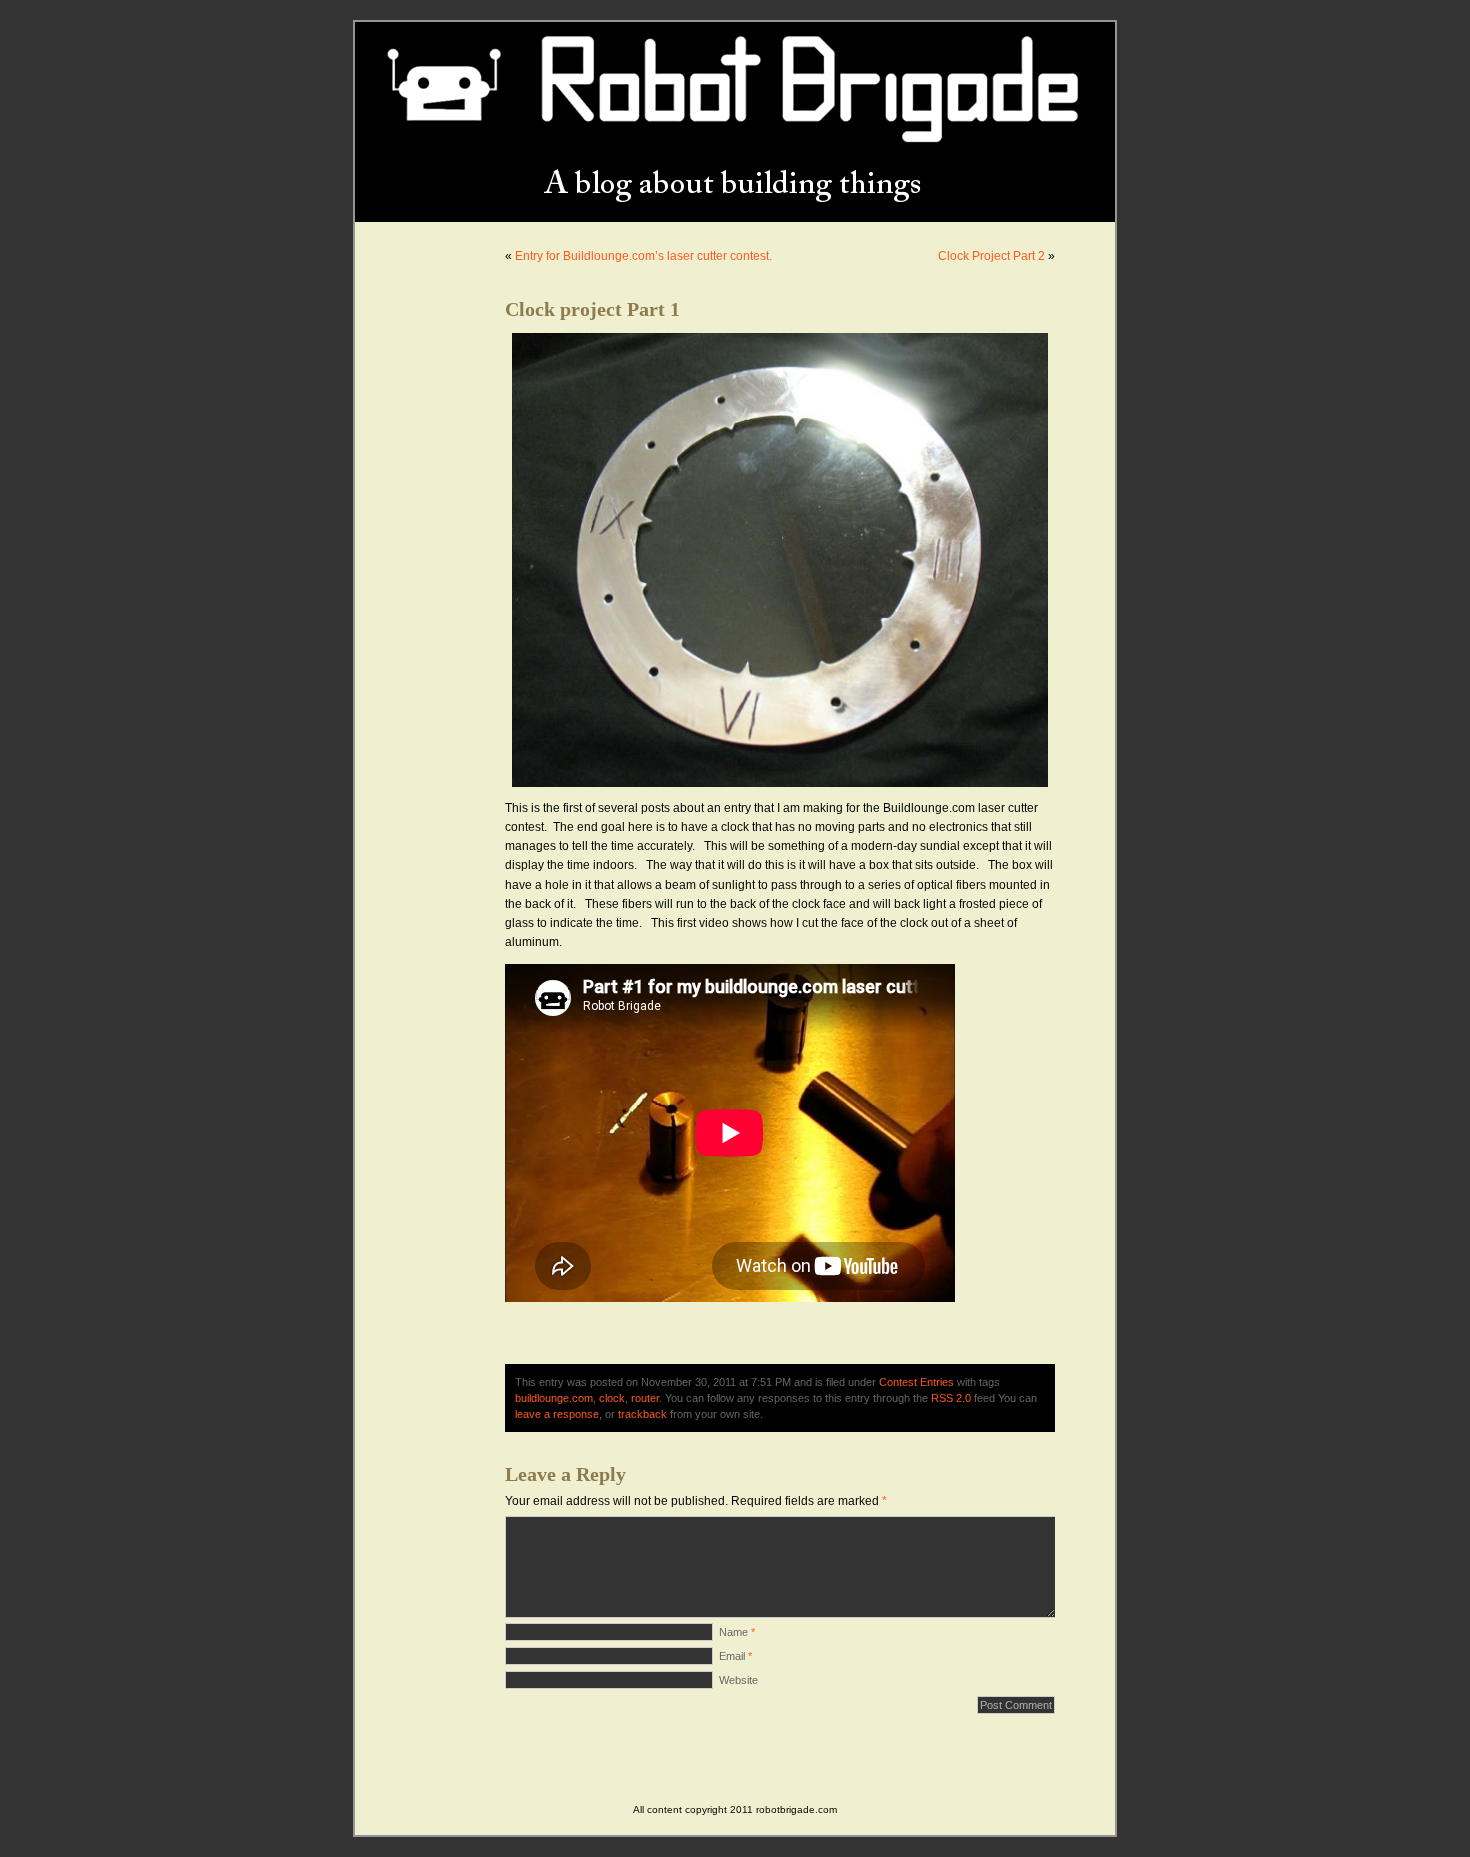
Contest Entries (916, 1382)
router (645, 1398)
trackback (642, 1414)
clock (612, 1398)
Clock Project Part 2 (991, 256)
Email (735, 1656)
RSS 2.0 (951, 1398)
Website (738, 1680)
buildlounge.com (554, 1398)
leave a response (557, 1414)
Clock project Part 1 (592, 309)
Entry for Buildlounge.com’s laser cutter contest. (643, 256)
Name (737, 1632)
